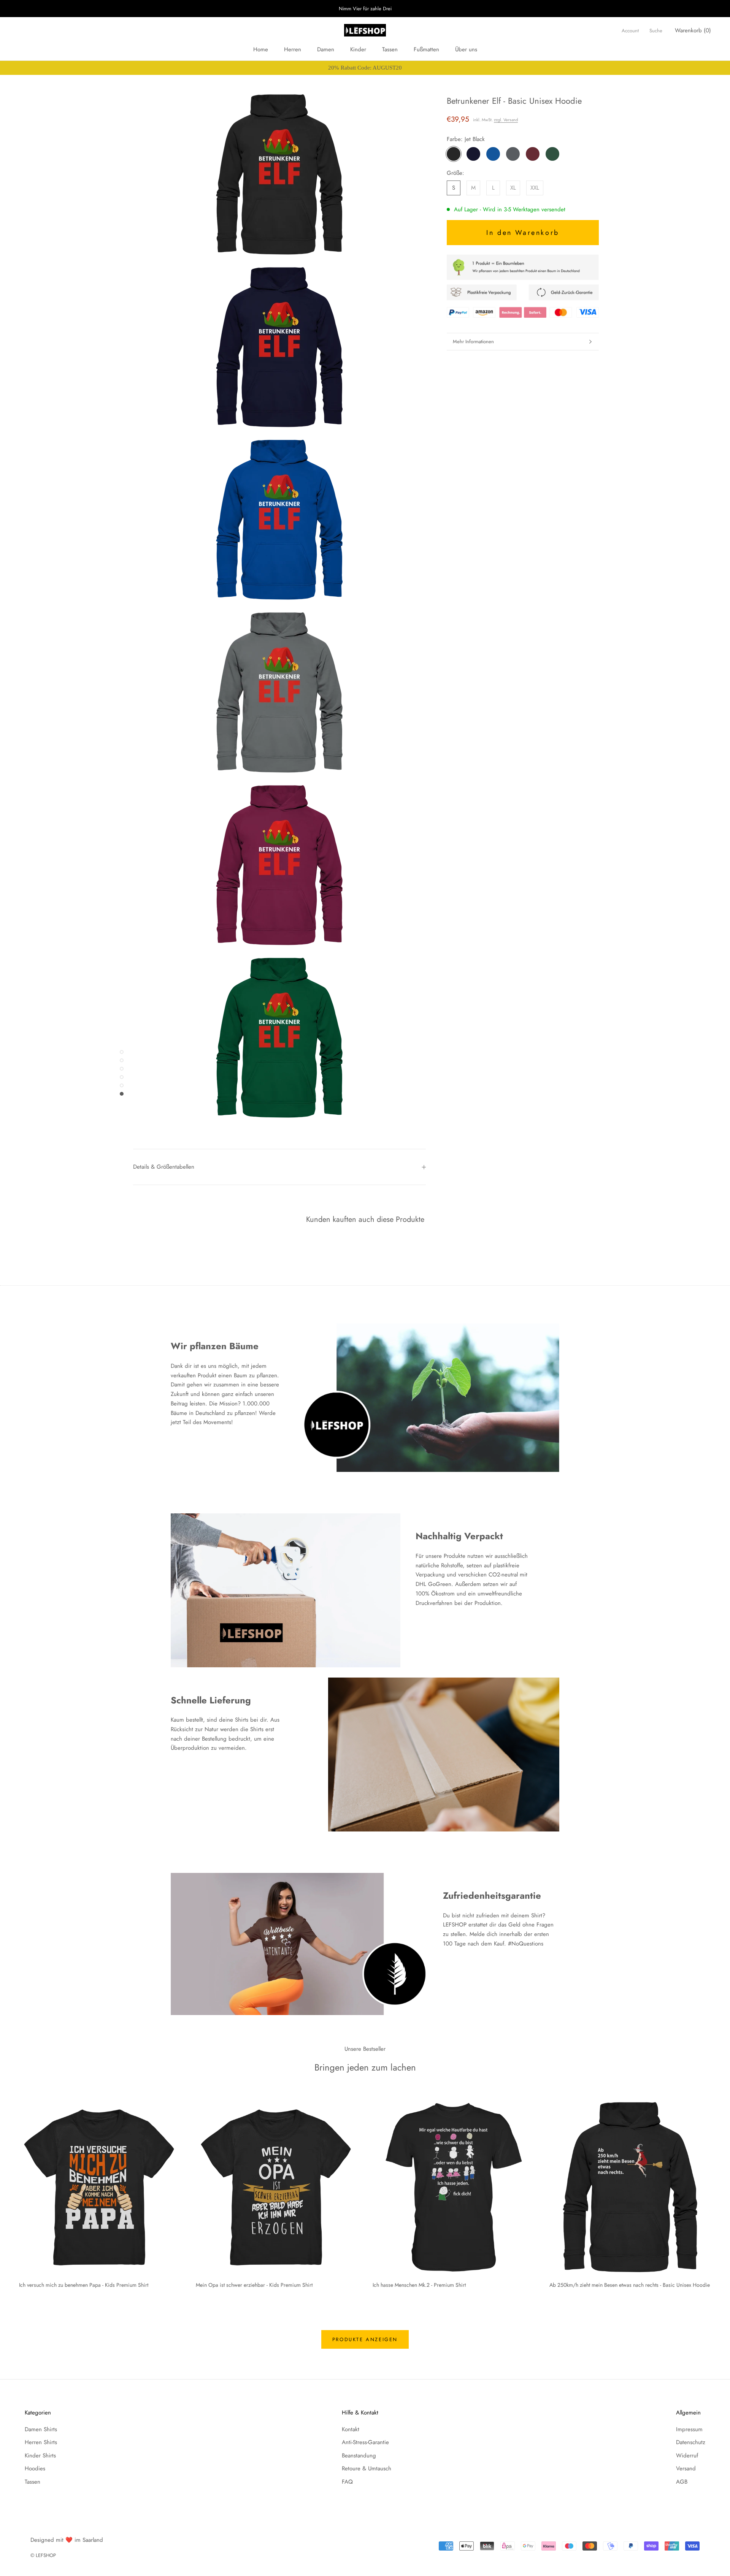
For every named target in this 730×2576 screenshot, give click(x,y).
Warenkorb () (693, 30)
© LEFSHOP (43, 2555)
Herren (293, 49)
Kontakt (351, 2429)
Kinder (358, 49)
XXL (535, 188)
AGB (682, 2482)
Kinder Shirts (40, 2456)
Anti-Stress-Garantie (365, 2442)
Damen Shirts (41, 2429)
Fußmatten (426, 49)
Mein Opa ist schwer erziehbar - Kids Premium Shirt (254, 2285)
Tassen (390, 49)
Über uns (466, 49)
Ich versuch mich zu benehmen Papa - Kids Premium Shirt (84, 2285)
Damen (326, 49)
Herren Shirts (41, 2442)
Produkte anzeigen (365, 2339)
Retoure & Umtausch (367, 2468)
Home (261, 49)
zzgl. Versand (506, 120)
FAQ (347, 2482)
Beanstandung (359, 2456)
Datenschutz (691, 2442)
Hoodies (35, 2468)
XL (513, 188)
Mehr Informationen (473, 341)
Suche (656, 31)
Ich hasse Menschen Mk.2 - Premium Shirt (419, 2285)
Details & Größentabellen (164, 1167)
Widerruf (687, 2456)
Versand (686, 2468)
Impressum (689, 2429)
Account (630, 31)
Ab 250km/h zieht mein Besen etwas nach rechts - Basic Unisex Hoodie (630, 2285)
